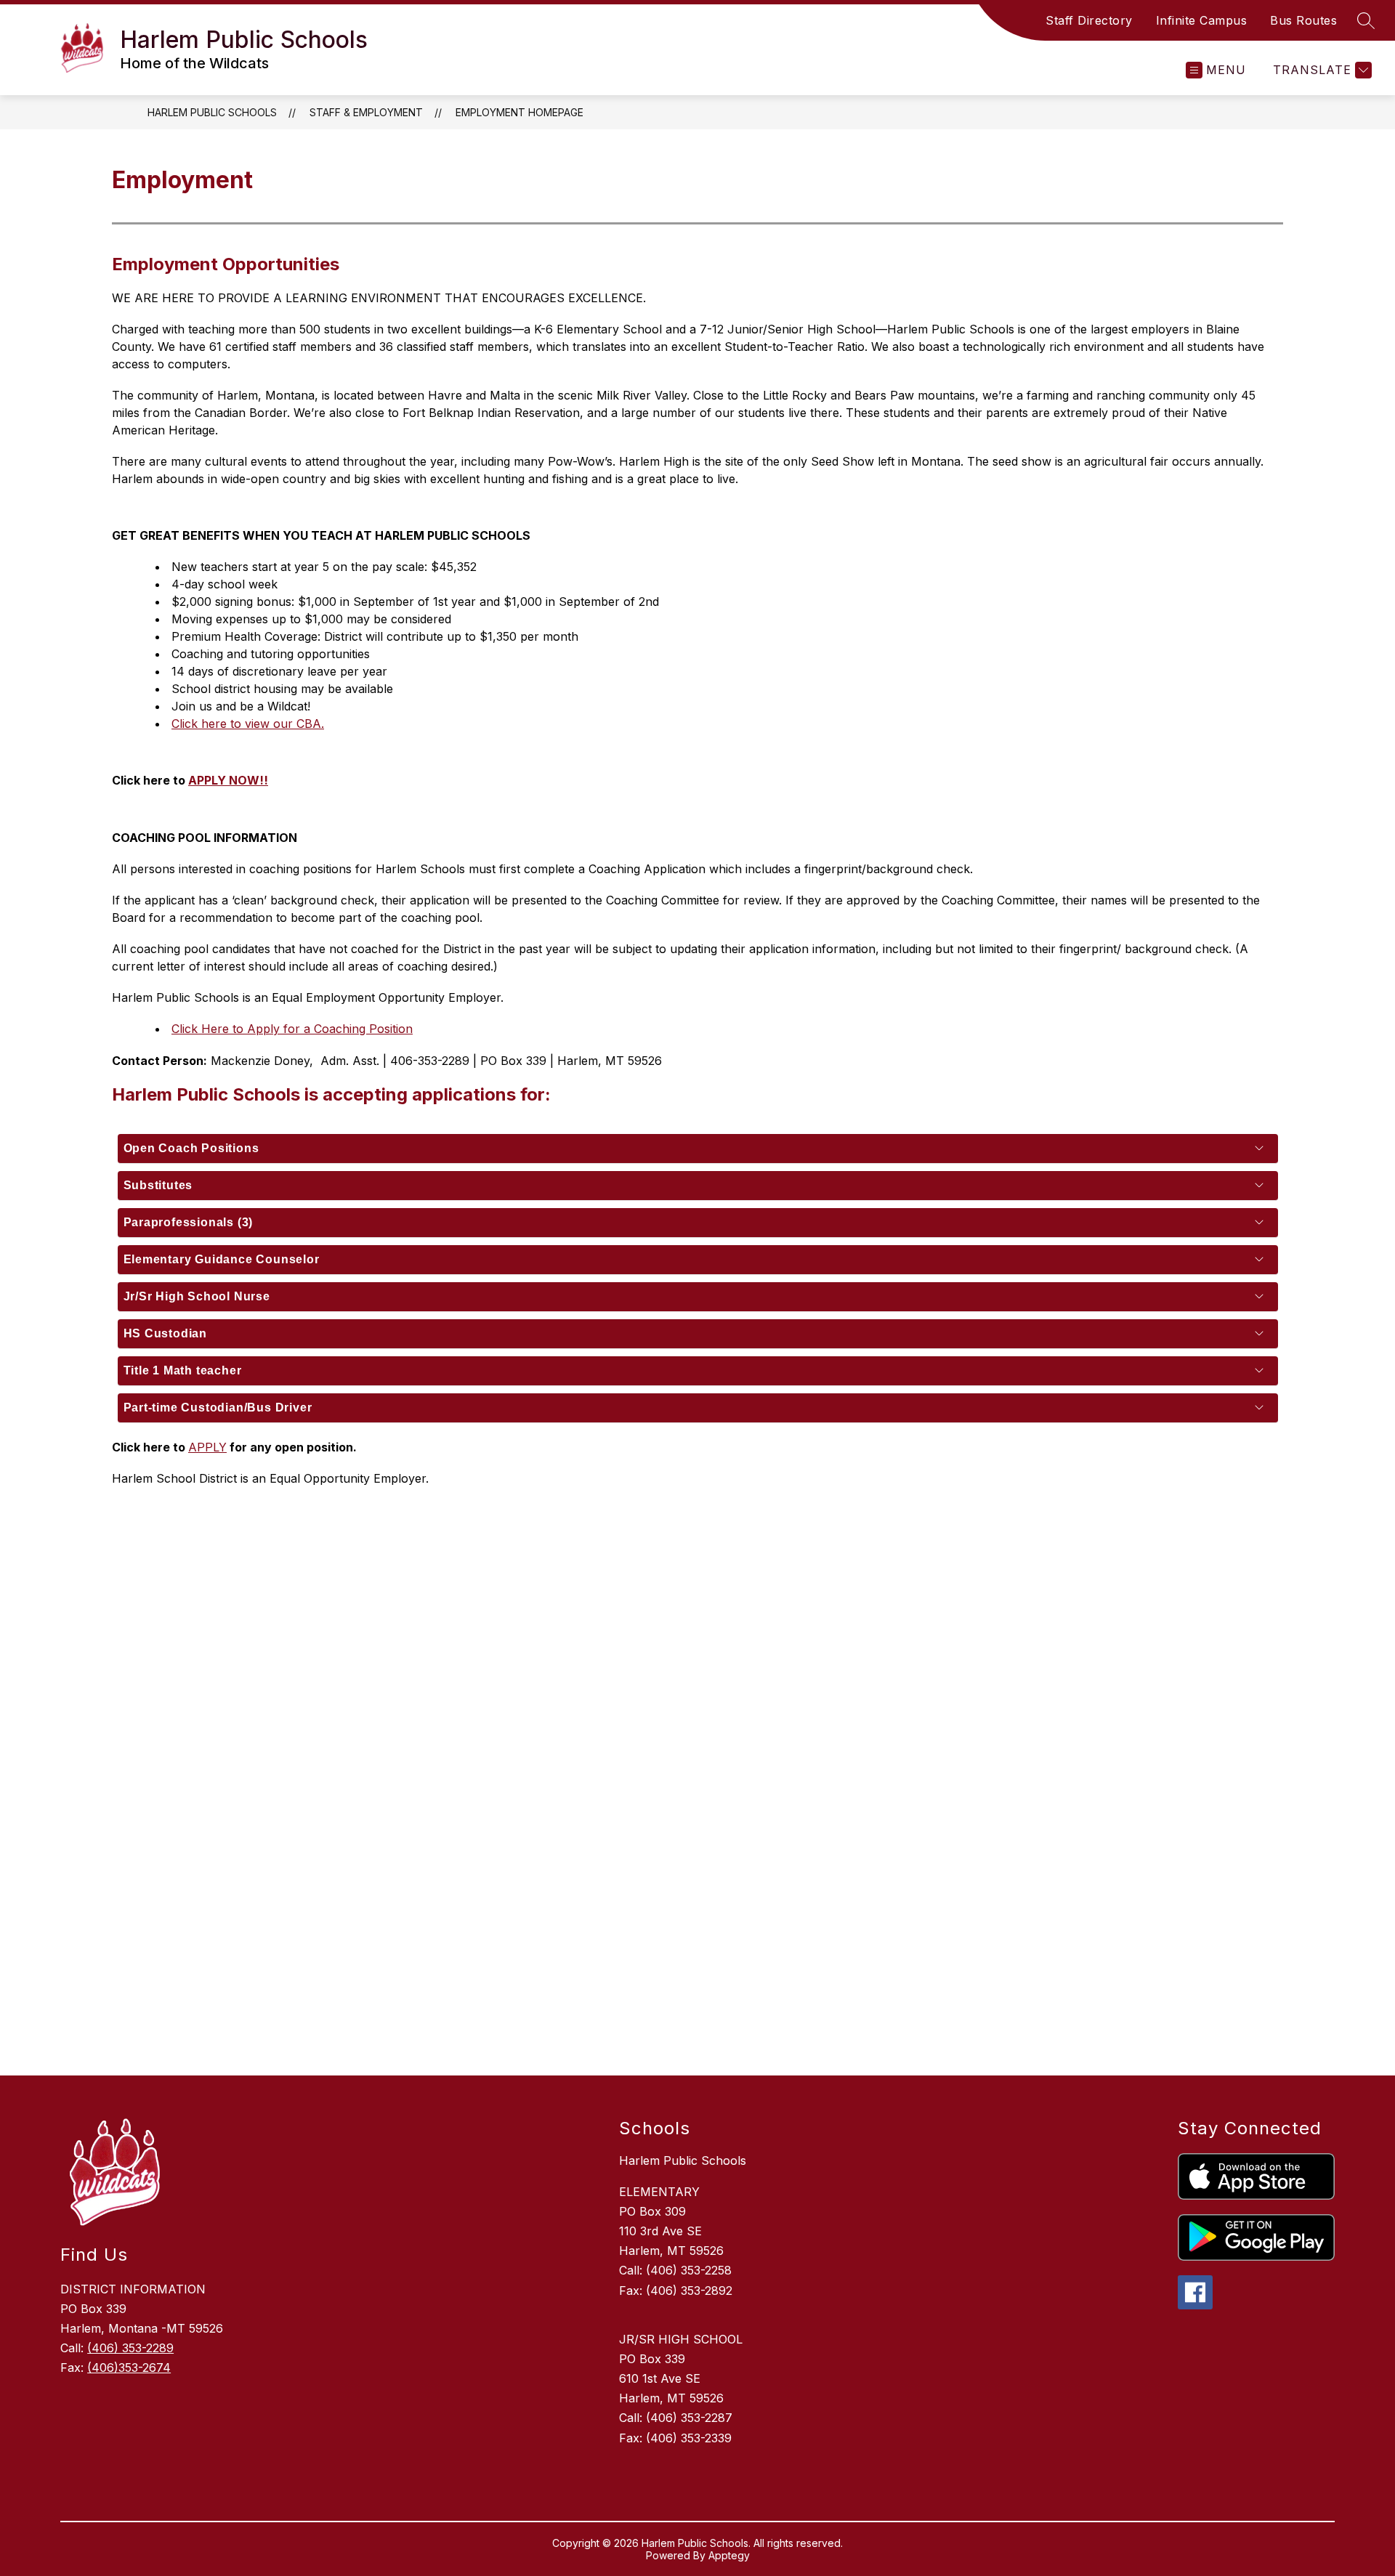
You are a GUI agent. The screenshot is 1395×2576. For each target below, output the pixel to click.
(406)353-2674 (129, 2368)
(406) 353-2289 (130, 2348)
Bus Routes (1303, 20)
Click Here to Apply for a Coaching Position (292, 1029)
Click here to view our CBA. (248, 724)
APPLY (207, 1447)
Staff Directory (1089, 20)
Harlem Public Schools (212, 112)
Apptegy (729, 2555)
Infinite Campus (1202, 20)
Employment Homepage (519, 112)
